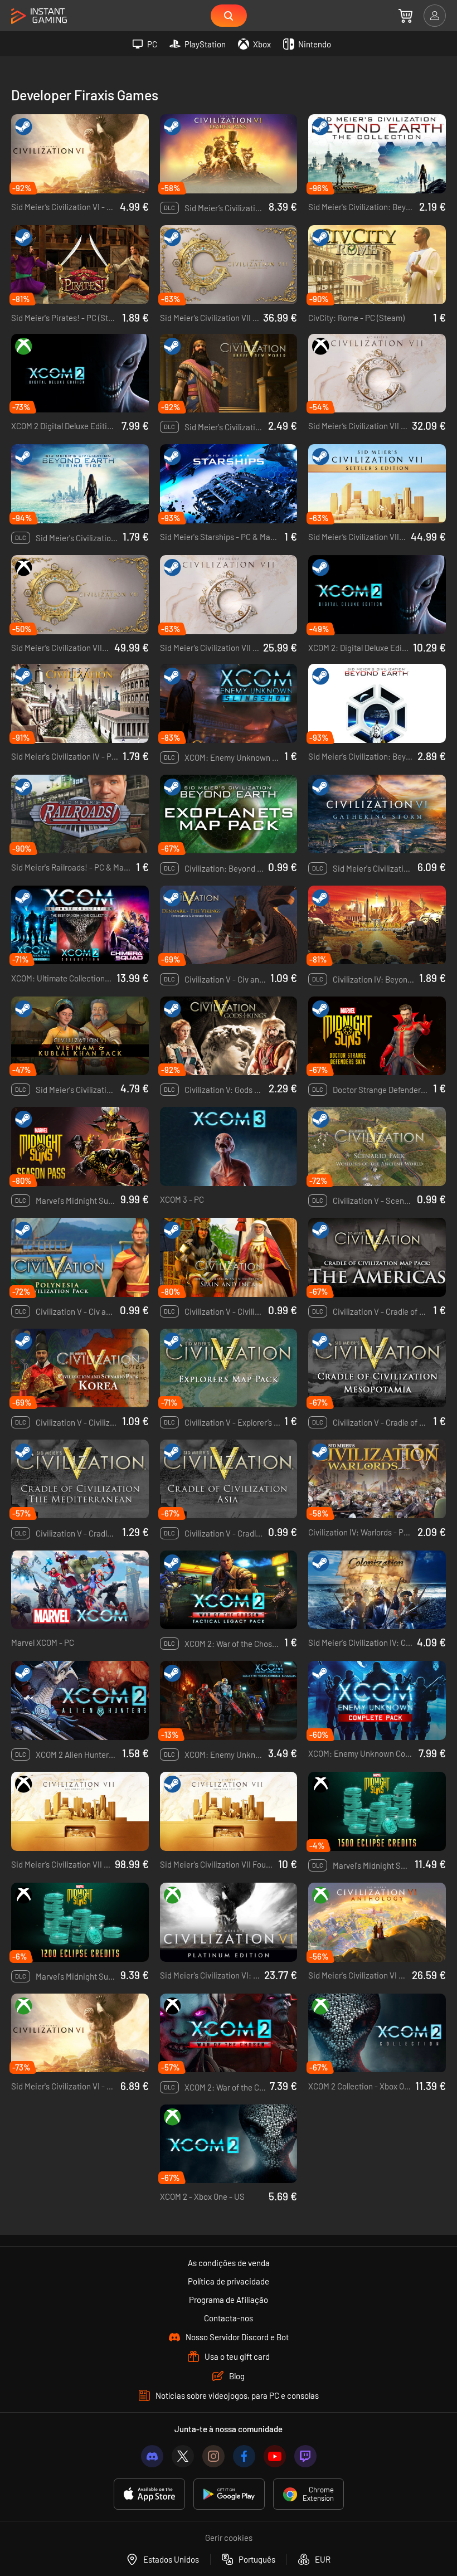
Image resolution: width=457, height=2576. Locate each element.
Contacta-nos (229, 2318)
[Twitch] (305, 2456)
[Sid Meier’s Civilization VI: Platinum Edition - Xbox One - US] (229, 1922)
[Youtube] (275, 2456)
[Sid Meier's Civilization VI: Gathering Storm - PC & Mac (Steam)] (377, 814)
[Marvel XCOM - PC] (80, 1590)
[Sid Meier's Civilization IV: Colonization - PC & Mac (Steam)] (377, 1590)
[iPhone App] (149, 2494)
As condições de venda (229, 2263)
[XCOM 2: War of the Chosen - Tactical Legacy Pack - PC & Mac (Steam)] (229, 1590)
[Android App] (229, 2494)
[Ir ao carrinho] (405, 16)
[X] (183, 2456)
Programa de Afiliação (229, 2300)
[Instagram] (213, 2456)
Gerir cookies (229, 2538)
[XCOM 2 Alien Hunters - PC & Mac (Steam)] (80, 1700)
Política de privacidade (229, 2281)
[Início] (39, 16)
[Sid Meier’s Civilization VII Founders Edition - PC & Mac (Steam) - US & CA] (229, 1811)
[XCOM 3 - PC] (229, 1146)
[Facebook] (244, 2456)
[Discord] (152, 2456)
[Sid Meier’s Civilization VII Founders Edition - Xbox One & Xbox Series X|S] (80, 1811)
